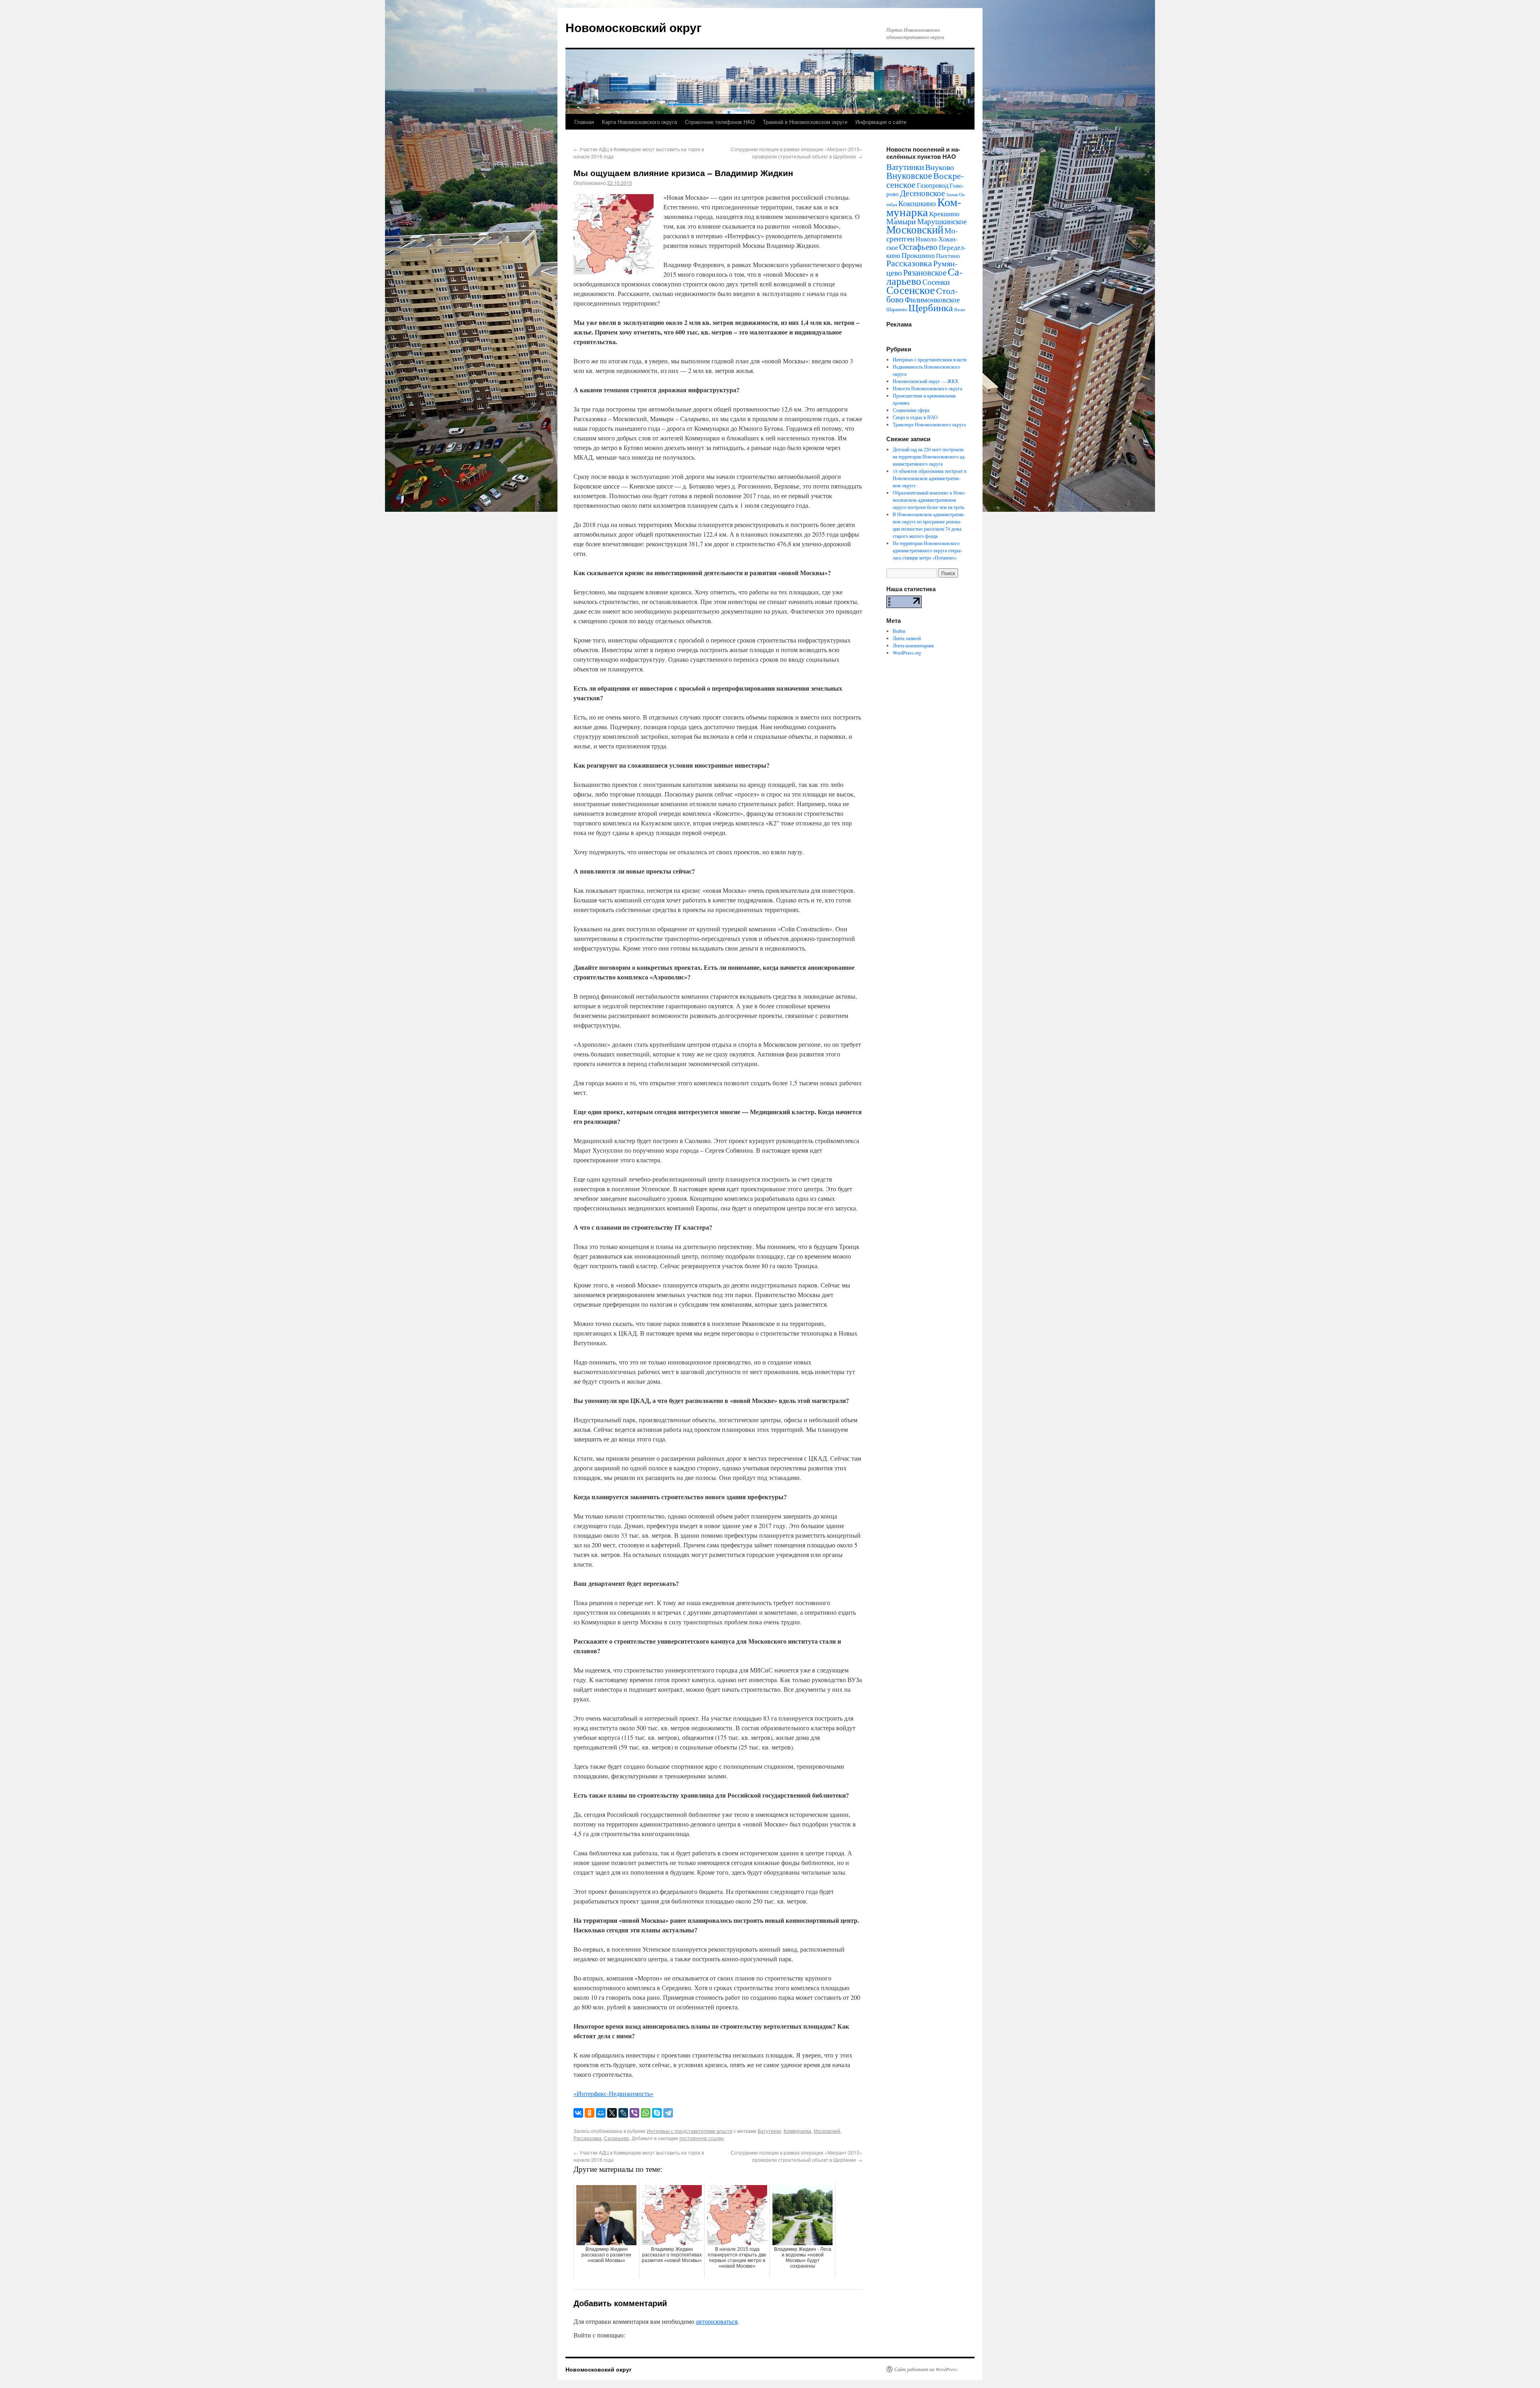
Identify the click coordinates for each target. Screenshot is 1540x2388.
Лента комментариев (913, 645)
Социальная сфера (911, 410)
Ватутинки (769, 2131)
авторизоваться (717, 2321)
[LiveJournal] (623, 2113)
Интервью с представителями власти (690, 2131)
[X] (612, 2113)
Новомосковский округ (634, 27)
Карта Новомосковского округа (639, 122)
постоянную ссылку (702, 2138)
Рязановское (925, 272)
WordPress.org (907, 653)
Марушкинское (942, 221)
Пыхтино (948, 255)
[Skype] (657, 2113)
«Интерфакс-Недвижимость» (613, 2093)
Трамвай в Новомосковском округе (805, 122)
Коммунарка (797, 2131)
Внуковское (909, 175)
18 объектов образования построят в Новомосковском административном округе (930, 478)
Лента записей (907, 638)
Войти (899, 631)
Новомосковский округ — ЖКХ (926, 381)
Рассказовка (588, 2138)
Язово (960, 310)
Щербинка (931, 307)
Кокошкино (917, 203)
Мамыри (901, 221)
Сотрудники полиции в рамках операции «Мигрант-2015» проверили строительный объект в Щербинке (796, 153)
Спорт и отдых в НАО (915, 417)
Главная (584, 122)
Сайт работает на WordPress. (926, 2369)
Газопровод (933, 185)
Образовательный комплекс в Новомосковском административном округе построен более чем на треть (929, 500)
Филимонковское (932, 299)
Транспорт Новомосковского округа (929, 424)
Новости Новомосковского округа (927, 388)
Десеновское (922, 193)
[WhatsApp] (646, 2113)
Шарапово (897, 309)
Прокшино (918, 255)
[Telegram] (668, 2113)
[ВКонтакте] (578, 2113)
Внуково (940, 167)
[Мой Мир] (601, 2113)
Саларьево (617, 2138)
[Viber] (634, 2113)
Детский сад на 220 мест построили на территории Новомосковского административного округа (929, 456)
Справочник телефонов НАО (720, 122)
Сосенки (936, 282)
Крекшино (944, 214)
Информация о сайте (881, 122)
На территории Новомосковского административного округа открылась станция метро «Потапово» (927, 550)
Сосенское (911, 290)
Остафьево (918, 246)
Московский (827, 2131)
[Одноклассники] (590, 2113)
